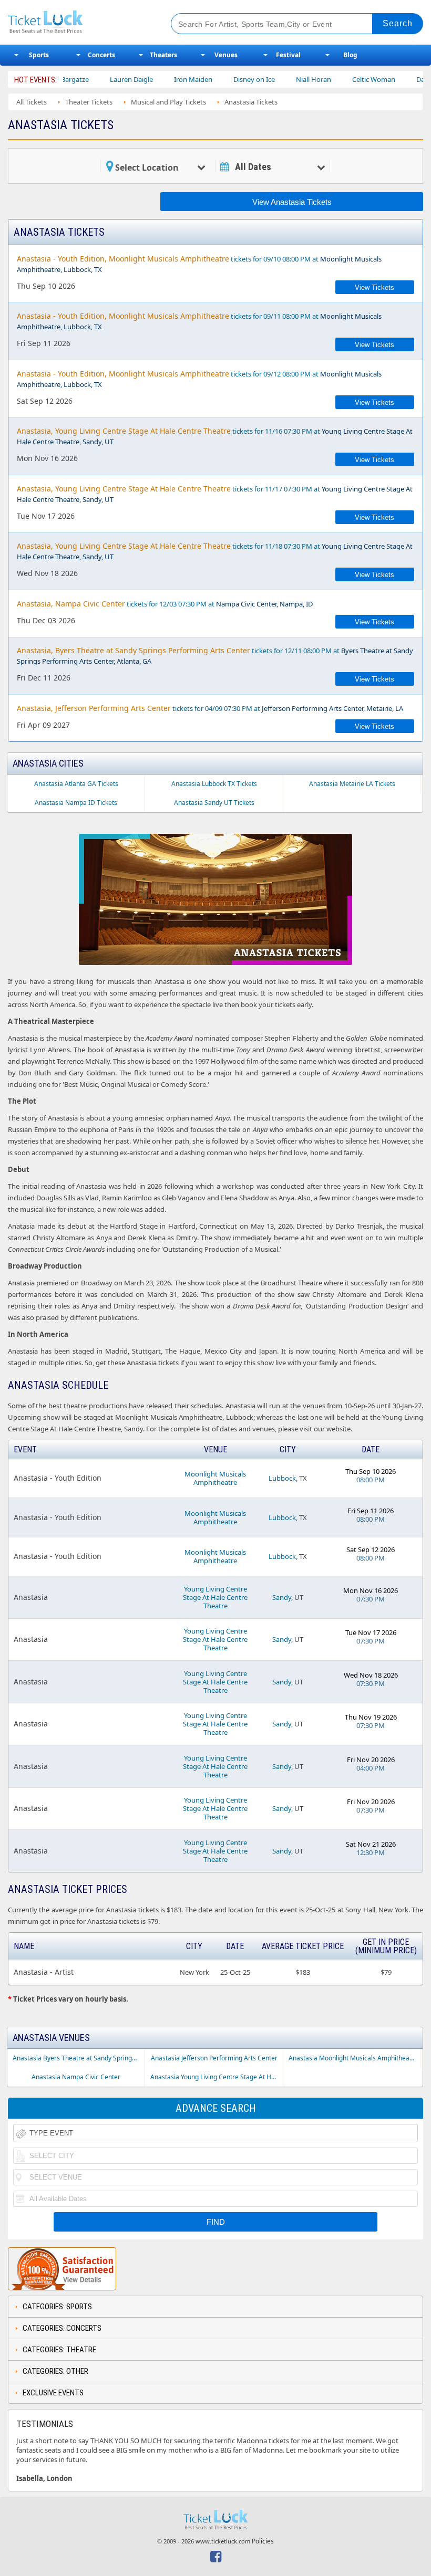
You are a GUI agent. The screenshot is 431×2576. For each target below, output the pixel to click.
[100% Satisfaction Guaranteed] (62, 2269)
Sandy (282, 1597)
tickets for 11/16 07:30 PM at (215, 436)
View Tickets (374, 287)
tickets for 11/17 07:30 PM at (215, 494)
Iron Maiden (161, 79)
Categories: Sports (57, 2307)
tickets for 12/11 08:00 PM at (215, 656)
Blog (350, 55)
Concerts (101, 55)
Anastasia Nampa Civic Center (76, 2077)
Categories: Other (55, 2371)
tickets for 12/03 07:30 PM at (165, 604)
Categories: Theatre (59, 2350)
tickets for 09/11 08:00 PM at (199, 321)
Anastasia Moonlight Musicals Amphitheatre (353, 2058)
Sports (39, 55)
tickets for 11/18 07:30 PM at (215, 551)
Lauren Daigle (99, 79)
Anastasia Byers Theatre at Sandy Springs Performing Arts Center (79, 2058)
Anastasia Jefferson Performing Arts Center (214, 2058)
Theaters (163, 55)
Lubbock (282, 1478)
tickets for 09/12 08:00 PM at (199, 379)
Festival (288, 55)
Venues (226, 55)
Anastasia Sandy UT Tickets (214, 803)
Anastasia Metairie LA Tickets (352, 784)
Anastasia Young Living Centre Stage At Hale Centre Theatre (216, 2077)
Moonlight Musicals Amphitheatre (215, 1478)
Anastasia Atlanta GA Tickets (76, 784)
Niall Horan (281, 79)
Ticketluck (81, 22)
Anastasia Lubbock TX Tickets (214, 784)
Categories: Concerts (62, 2328)
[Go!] (398, 24)
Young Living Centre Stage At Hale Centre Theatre (215, 1597)
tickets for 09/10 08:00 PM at (199, 264)
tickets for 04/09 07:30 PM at (210, 708)
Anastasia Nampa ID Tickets (76, 803)
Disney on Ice (222, 79)
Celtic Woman (341, 79)
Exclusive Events (53, 2393)
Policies (263, 2541)
